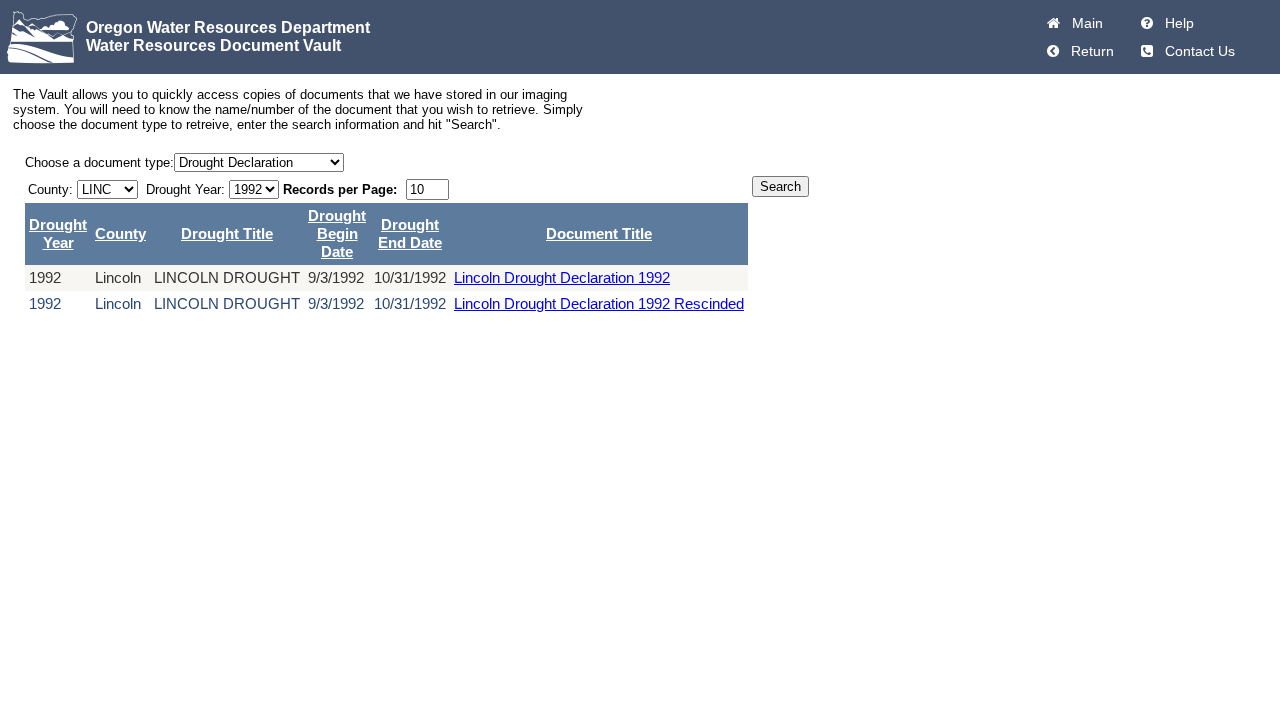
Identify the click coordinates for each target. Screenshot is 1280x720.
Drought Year (58, 233)
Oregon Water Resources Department (228, 27)
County (120, 233)
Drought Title (227, 233)
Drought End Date (410, 233)
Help (1175, 23)
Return (1088, 51)
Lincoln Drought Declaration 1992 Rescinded (599, 303)
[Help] (1147, 23)
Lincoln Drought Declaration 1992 (562, 277)
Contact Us (1196, 51)
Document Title (599, 233)
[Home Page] (1053, 23)
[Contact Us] (1147, 51)
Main (1083, 23)
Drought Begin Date (337, 233)
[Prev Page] (1053, 51)
